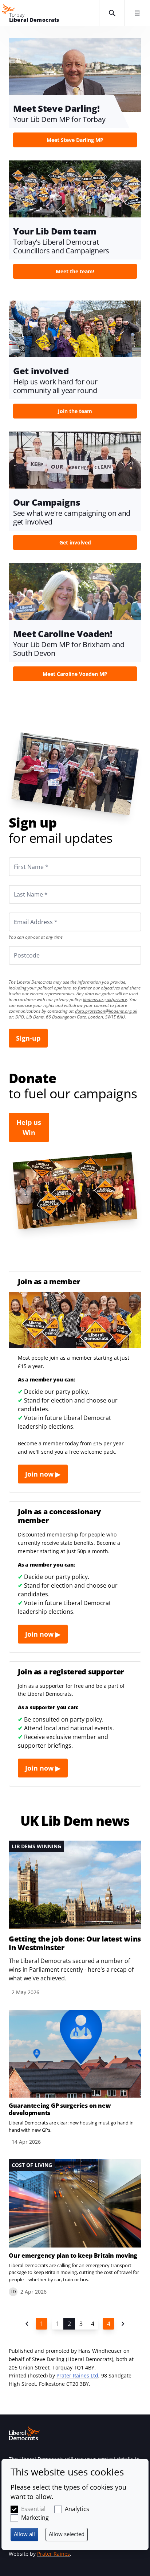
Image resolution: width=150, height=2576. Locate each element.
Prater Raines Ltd (77, 2375)
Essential (33, 2509)
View (75, 95)
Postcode (18, 946)
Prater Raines (54, 2554)
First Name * (22, 857)
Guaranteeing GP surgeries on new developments (60, 2109)
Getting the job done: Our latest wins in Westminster (75, 1943)
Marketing (35, 2518)
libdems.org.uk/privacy (105, 999)
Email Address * (26, 913)
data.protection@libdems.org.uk (106, 1011)
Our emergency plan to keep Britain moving (73, 2255)
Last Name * (22, 885)
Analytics (77, 2509)
